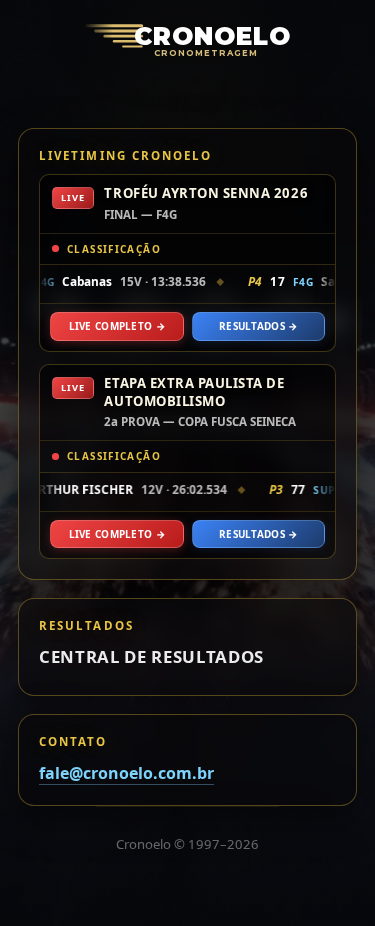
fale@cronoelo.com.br (126, 773)
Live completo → (117, 326)
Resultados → (258, 326)
